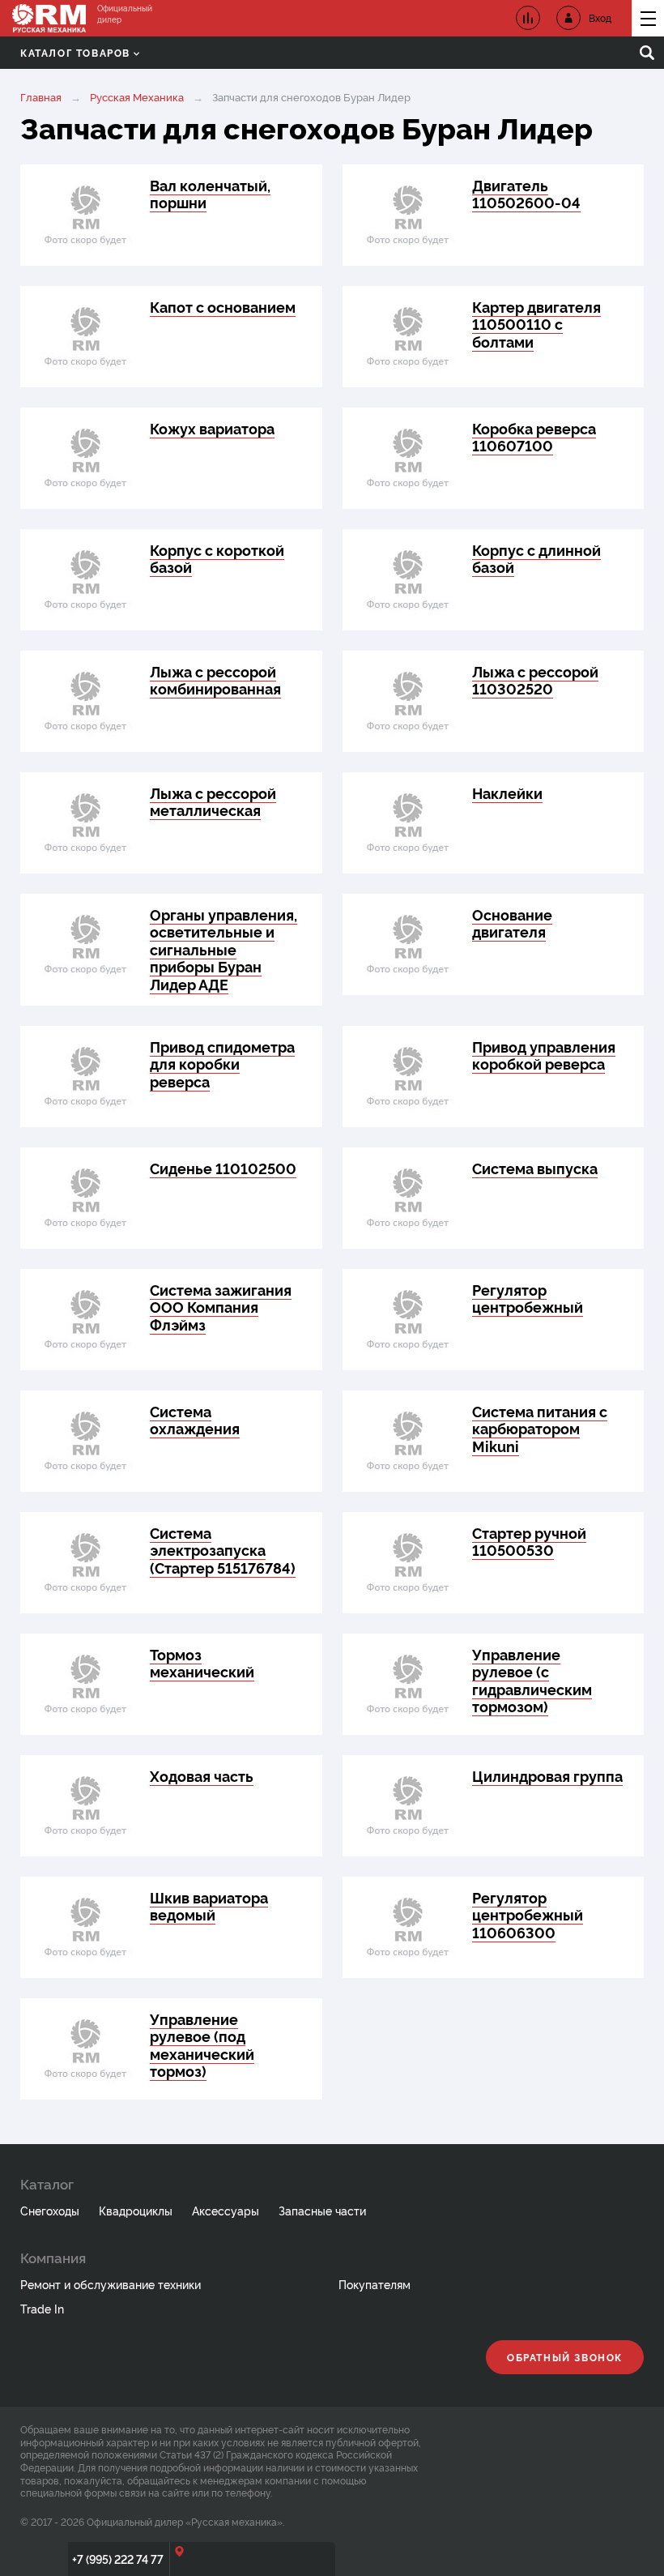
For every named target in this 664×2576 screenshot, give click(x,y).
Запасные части (322, 2210)
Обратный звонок (565, 2357)
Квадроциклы (136, 2210)
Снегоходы (50, 2210)
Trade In (42, 2308)
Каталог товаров (75, 52)
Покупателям (375, 2284)
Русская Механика (137, 96)
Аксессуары (226, 2210)
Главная (41, 96)
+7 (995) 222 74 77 (118, 2559)
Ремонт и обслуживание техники (111, 2284)
